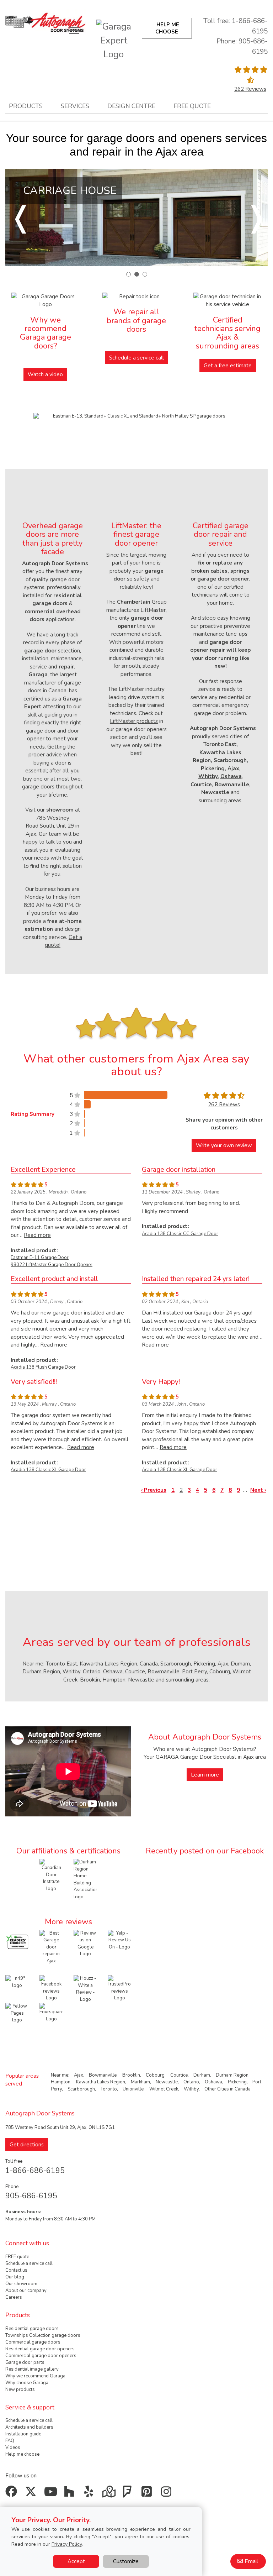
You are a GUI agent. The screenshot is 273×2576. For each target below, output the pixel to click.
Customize (126, 2561)
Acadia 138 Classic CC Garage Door (180, 1234)
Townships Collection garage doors (43, 2335)
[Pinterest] (148, 2494)
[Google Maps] (110, 2494)
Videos (13, 2448)
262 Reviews (250, 89)
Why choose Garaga (27, 2383)
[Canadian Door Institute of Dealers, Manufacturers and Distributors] (51, 1875)
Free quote (192, 106)
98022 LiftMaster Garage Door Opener (52, 1265)
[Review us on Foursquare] (51, 2014)
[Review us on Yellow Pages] (17, 2013)
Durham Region (41, 1672)
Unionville (133, 2089)
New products (20, 2389)
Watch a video (45, 374)
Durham (240, 1664)
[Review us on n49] (17, 1982)
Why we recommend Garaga (35, 2376)
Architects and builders (29, 2427)
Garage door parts (25, 2362)
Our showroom (21, 2284)
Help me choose (22, 2454)
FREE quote (17, 2257)
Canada (149, 1664)
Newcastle (141, 1680)
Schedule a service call (136, 358)
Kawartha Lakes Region (108, 1664)
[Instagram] (168, 2494)
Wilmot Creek (164, 2089)
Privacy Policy (67, 2544)
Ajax (223, 1664)
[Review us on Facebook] (51, 1988)
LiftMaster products (134, 721)
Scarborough (176, 1664)
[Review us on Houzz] (85, 1989)
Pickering (204, 1664)
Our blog (15, 2277)
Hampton (114, 1680)
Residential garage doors (32, 2329)
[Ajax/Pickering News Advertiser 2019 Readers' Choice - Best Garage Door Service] (17, 1941)
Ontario (92, 1672)
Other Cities (217, 2089)
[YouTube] (51, 2494)
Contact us (16, 2270)
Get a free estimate (228, 366)
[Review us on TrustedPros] (119, 1988)
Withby (191, 2089)
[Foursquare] (129, 2494)
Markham (140, 2082)
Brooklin (90, 1680)
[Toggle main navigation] (74, 30)
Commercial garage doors (33, 2342)
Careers (14, 2297)
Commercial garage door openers (41, 2356)
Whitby (71, 1672)
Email (251, 2561)
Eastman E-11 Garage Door (40, 1258)
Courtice (135, 1672)
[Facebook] (13, 2494)
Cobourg (220, 1672)
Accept (76, 2561)
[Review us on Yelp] (119, 1940)
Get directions (27, 2145)
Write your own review (224, 1145)
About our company (26, 2291)
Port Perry (194, 1672)
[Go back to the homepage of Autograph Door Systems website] (45, 22)
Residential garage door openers (40, 2349)
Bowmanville (164, 1672)
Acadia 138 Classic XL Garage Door (48, 1470)
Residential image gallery (32, 2369)
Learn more (205, 1775)
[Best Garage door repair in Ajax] (51, 1947)
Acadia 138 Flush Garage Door (43, 1367)
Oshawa (113, 1672)
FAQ (10, 2441)
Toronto (55, 1664)
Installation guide (23, 2434)
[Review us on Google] (85, 1943)
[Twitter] (32, 2494)
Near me (33, 1664)
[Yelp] (90, 2494)
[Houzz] (71, 2494)
